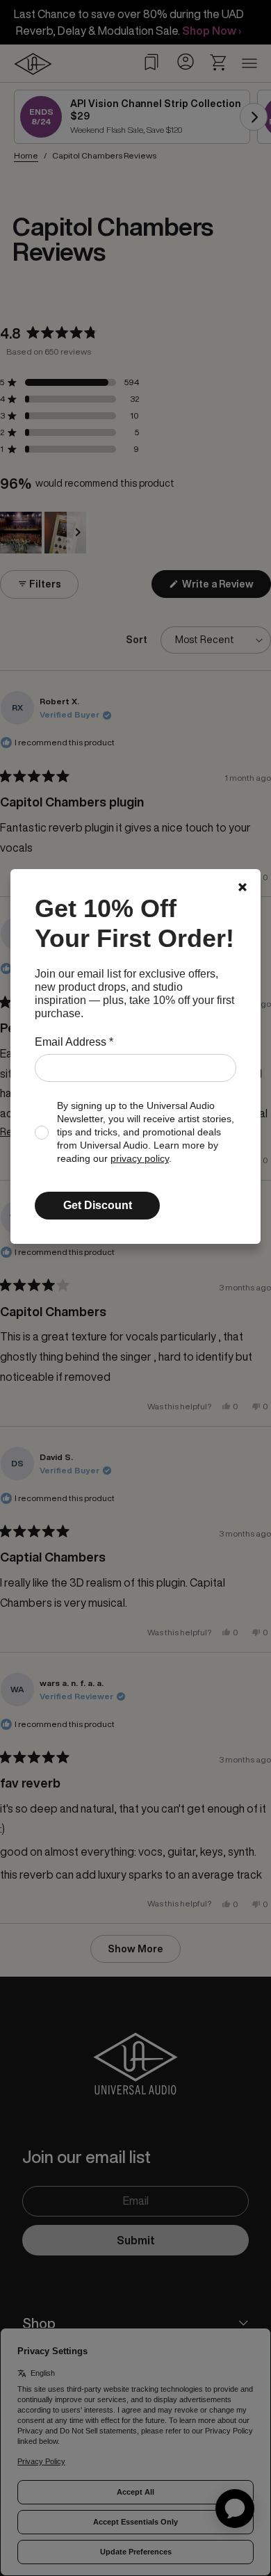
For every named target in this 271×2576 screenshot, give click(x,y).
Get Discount (98, 1205)
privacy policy (140, 1159)
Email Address (74, 1042)
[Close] (243, 887)
